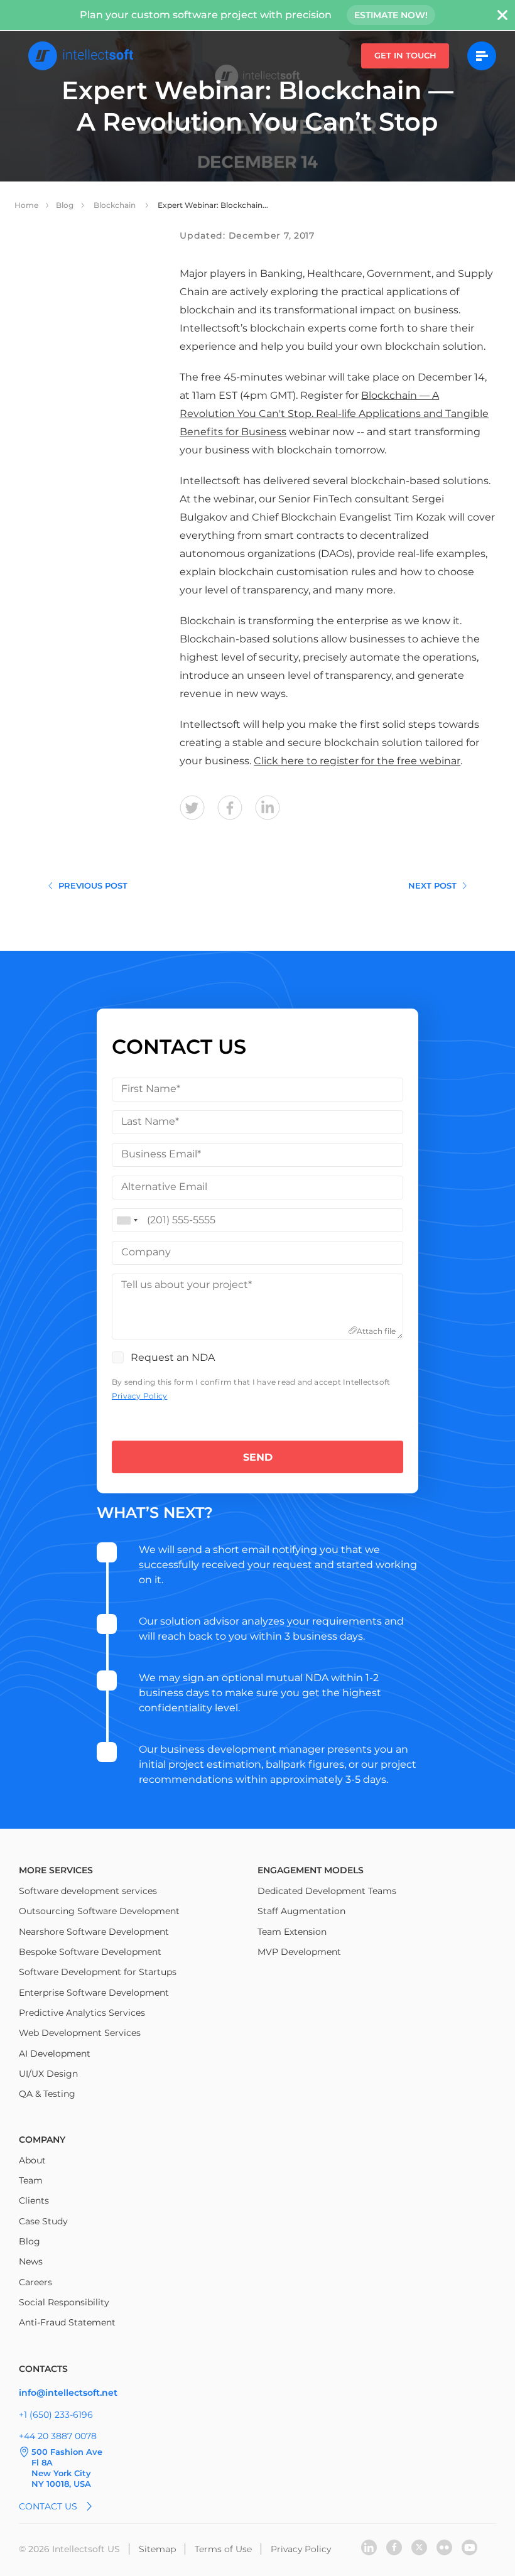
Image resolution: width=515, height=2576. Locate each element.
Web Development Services (80, 2033)
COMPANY (42, 2140)
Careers (35, 2282)
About (32, 2160)
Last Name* (150, 1121)
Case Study (43, 2221)
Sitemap (157, 2549)
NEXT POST (432, 885)
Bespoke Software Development (90, 1952)
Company (146, 1252)
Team (31, 2180)
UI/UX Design (48, 2074)
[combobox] (127, 1220)
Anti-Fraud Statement (67, 2322)
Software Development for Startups (98, 1972)
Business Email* (161, 1154)
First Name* (151, 1089)
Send (258, 1457)
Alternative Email (164, 1187)
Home (26, 205)
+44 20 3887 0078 (58, 2436)
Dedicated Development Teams (327, 1891)
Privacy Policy (139, 1396)
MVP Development (299, 1952)
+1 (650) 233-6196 (56, 2415)
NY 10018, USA (61, 2484)
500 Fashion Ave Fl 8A (67, 2457)
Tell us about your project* (187, 1285)
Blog (65, 205)
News (31, 2261)
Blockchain (116, 205)
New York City (61, 2473)
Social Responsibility (64, 2302)
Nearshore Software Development (94, 1932)
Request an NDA (173, 1357)
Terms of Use (223, 2549)
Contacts (43, 2369)
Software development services (88, 1891)
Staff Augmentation (301, 1911)
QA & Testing (47, 2094)
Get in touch (405, 55)
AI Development (55, 2054)
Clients (34, 2200)
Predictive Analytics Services (82, 2013)
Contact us (48, 2506)
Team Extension (292, 1932)
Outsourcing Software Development (99, 1911)
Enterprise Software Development (94, 1993)
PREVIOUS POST (93, 885)
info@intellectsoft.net (68, 2393)
